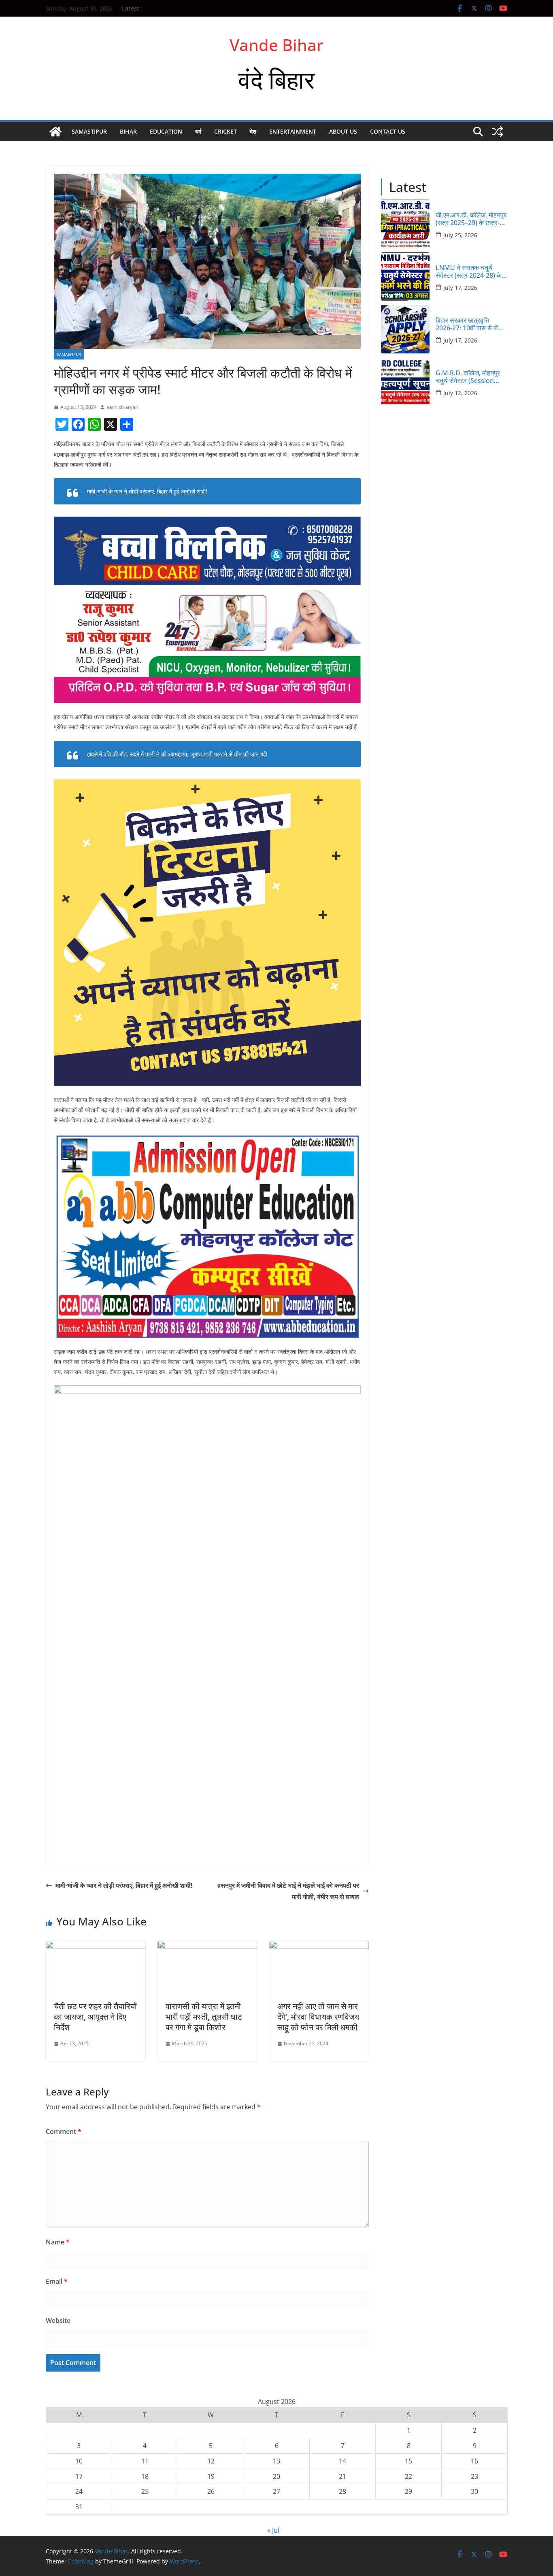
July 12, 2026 (460, 393)
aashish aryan (122, 407)
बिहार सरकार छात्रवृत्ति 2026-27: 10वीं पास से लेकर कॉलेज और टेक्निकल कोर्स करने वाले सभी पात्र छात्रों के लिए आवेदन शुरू (471, 324)
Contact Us (388, 131)
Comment (64, 2131)
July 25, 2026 (460, 235)
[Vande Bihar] (55, 132)
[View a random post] (498, 132)
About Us (343, 131)
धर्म (198, 131)
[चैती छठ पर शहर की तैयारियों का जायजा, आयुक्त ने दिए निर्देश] (96, 1946)
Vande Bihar (276, 45)
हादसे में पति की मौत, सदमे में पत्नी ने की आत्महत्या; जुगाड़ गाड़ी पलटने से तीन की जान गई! (177, 754)
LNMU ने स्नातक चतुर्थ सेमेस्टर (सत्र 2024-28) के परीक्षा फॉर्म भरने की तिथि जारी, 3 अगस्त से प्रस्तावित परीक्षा (471, 272)
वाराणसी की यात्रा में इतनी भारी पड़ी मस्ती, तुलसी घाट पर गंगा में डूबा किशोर (204, 2017)
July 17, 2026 (460, 288)
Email (57, 2281)
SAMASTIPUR (89, 131)
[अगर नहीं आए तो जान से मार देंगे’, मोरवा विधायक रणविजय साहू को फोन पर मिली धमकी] (319, 1946)
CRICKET (225, 131)
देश (253, 131)
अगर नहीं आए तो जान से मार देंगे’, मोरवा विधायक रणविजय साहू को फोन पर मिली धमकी (318, 2017)
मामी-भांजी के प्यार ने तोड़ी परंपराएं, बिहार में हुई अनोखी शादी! (147, 491)
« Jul (273, 2530)
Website (58, 2321)
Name (58, 2242)
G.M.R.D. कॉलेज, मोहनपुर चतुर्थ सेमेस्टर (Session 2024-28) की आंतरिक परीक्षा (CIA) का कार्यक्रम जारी (470, 377)
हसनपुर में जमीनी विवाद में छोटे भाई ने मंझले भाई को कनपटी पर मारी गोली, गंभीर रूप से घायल (288, 1891)
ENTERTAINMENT (293, 131)
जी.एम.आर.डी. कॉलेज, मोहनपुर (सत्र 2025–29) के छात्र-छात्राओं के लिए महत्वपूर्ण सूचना (471, 219)
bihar (128, 131)
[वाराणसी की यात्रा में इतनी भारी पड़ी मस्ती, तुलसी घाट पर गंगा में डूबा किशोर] (207, 1946)
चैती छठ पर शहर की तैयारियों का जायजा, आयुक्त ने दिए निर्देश (95, 2017)
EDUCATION (166, 131)
